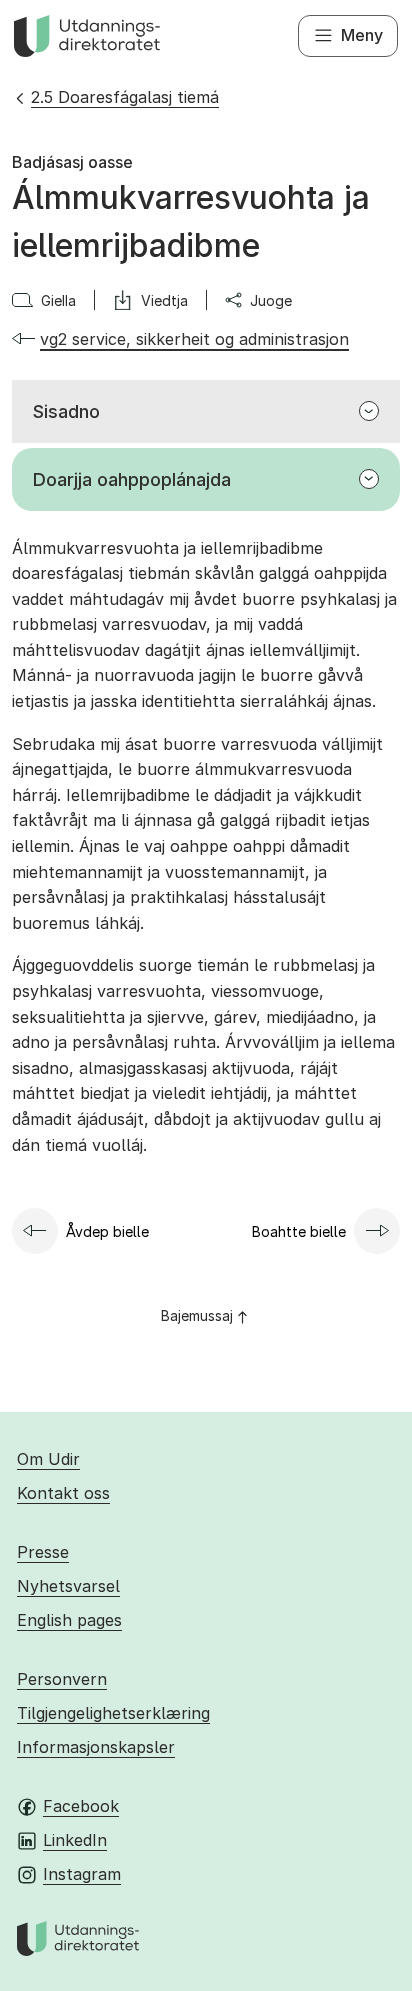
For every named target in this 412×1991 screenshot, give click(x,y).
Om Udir (48, 1459)
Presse (43, 1552)
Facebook (81, 1806)
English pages (69, 1620)
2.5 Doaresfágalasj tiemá (125, 97)
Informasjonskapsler (96, 1747)
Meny (362, 35)
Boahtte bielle (299, 1231)
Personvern (62, 1679)
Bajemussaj (197, 1315)
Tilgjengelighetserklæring (113, 1713)
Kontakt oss (63, 1493)
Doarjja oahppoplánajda (132, 479)
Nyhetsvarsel (68, 1586)
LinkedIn (75, 1840)
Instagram (82, 1874)
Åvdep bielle (107, 1231)
